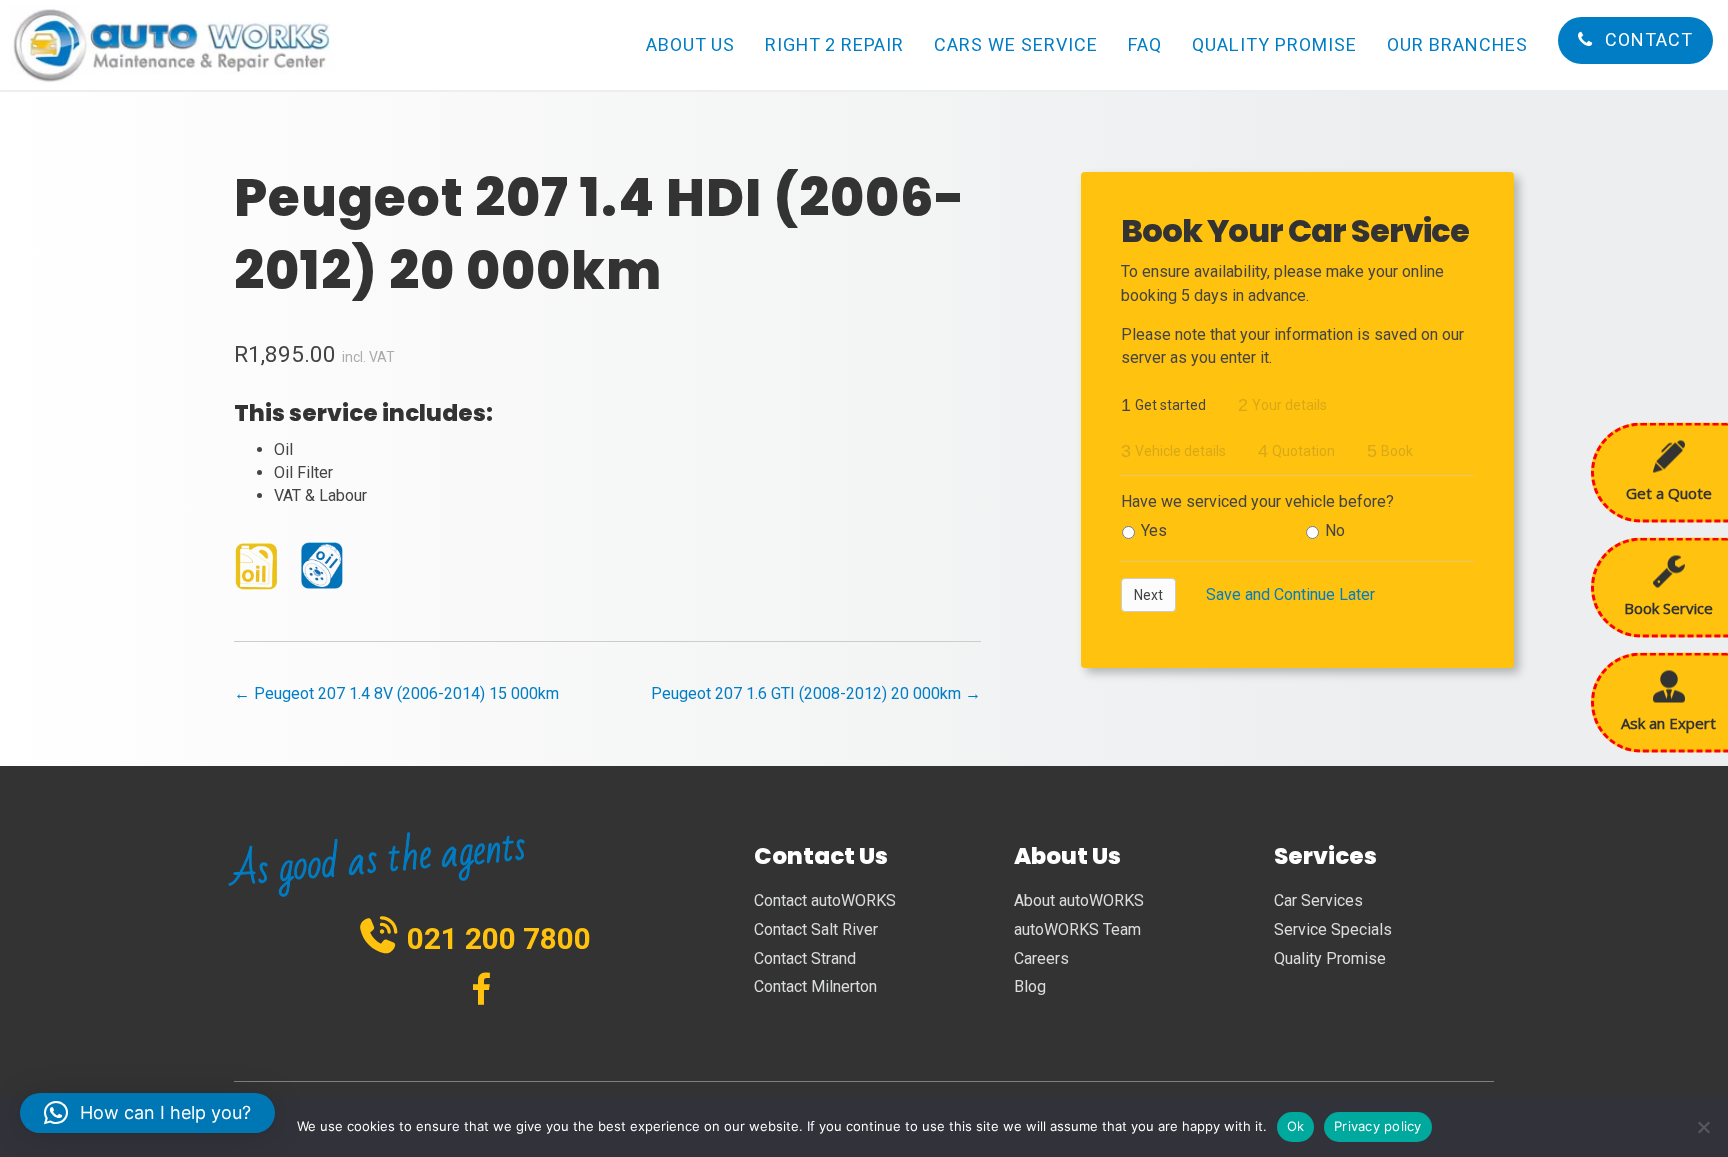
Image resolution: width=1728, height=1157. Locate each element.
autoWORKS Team (1077, 929)
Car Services (1318, 900)
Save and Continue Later (1290, 594)
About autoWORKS (1079, 900)
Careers (1041, 958)
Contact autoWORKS (825, 900)
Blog (1030, 986)
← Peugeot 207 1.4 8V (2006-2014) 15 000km (396, 693)
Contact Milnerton (815, 986)
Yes (1154, 530)
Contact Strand (805, 958)
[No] (1703, 1127)
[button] (147, 1113)
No (1335, 530)
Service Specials (1333, 929)
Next (1148, 595)
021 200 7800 (499, 938)
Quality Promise (1330, 958)
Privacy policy (1378, 1126)
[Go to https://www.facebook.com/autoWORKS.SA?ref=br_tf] (481, 991)
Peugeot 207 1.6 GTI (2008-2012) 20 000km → (816, 693)
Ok (1296, 1126)
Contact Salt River (816, 929)
